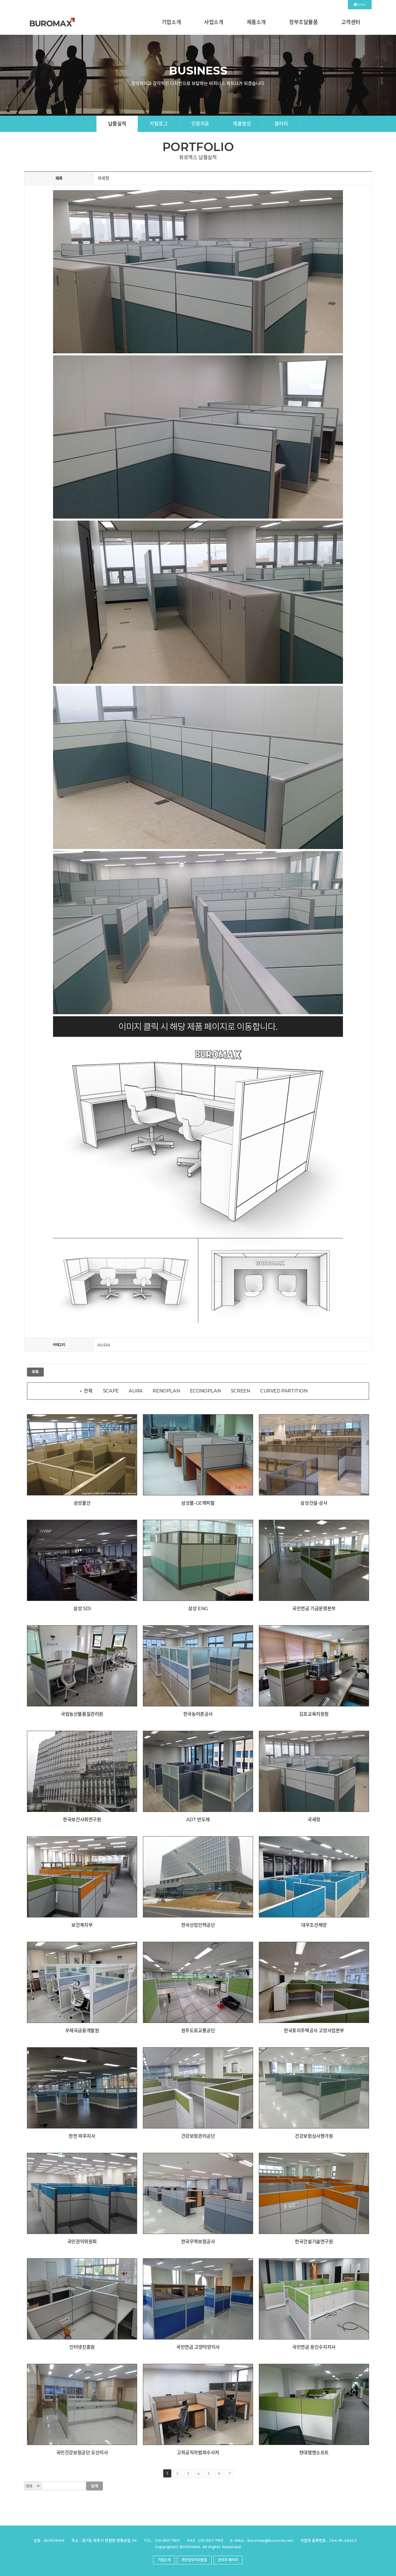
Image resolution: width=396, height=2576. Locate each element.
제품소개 (256, 22)
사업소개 (214, 22)
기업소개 (171, 22)
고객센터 (351, 22)
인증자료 (200, 124)
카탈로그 (159, 124)
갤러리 (281, 124)
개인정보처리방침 (194, 2560)
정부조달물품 (304, 22)
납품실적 (117, 124)
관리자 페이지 (228, 2560)
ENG (362, 4)
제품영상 (242, 124)
